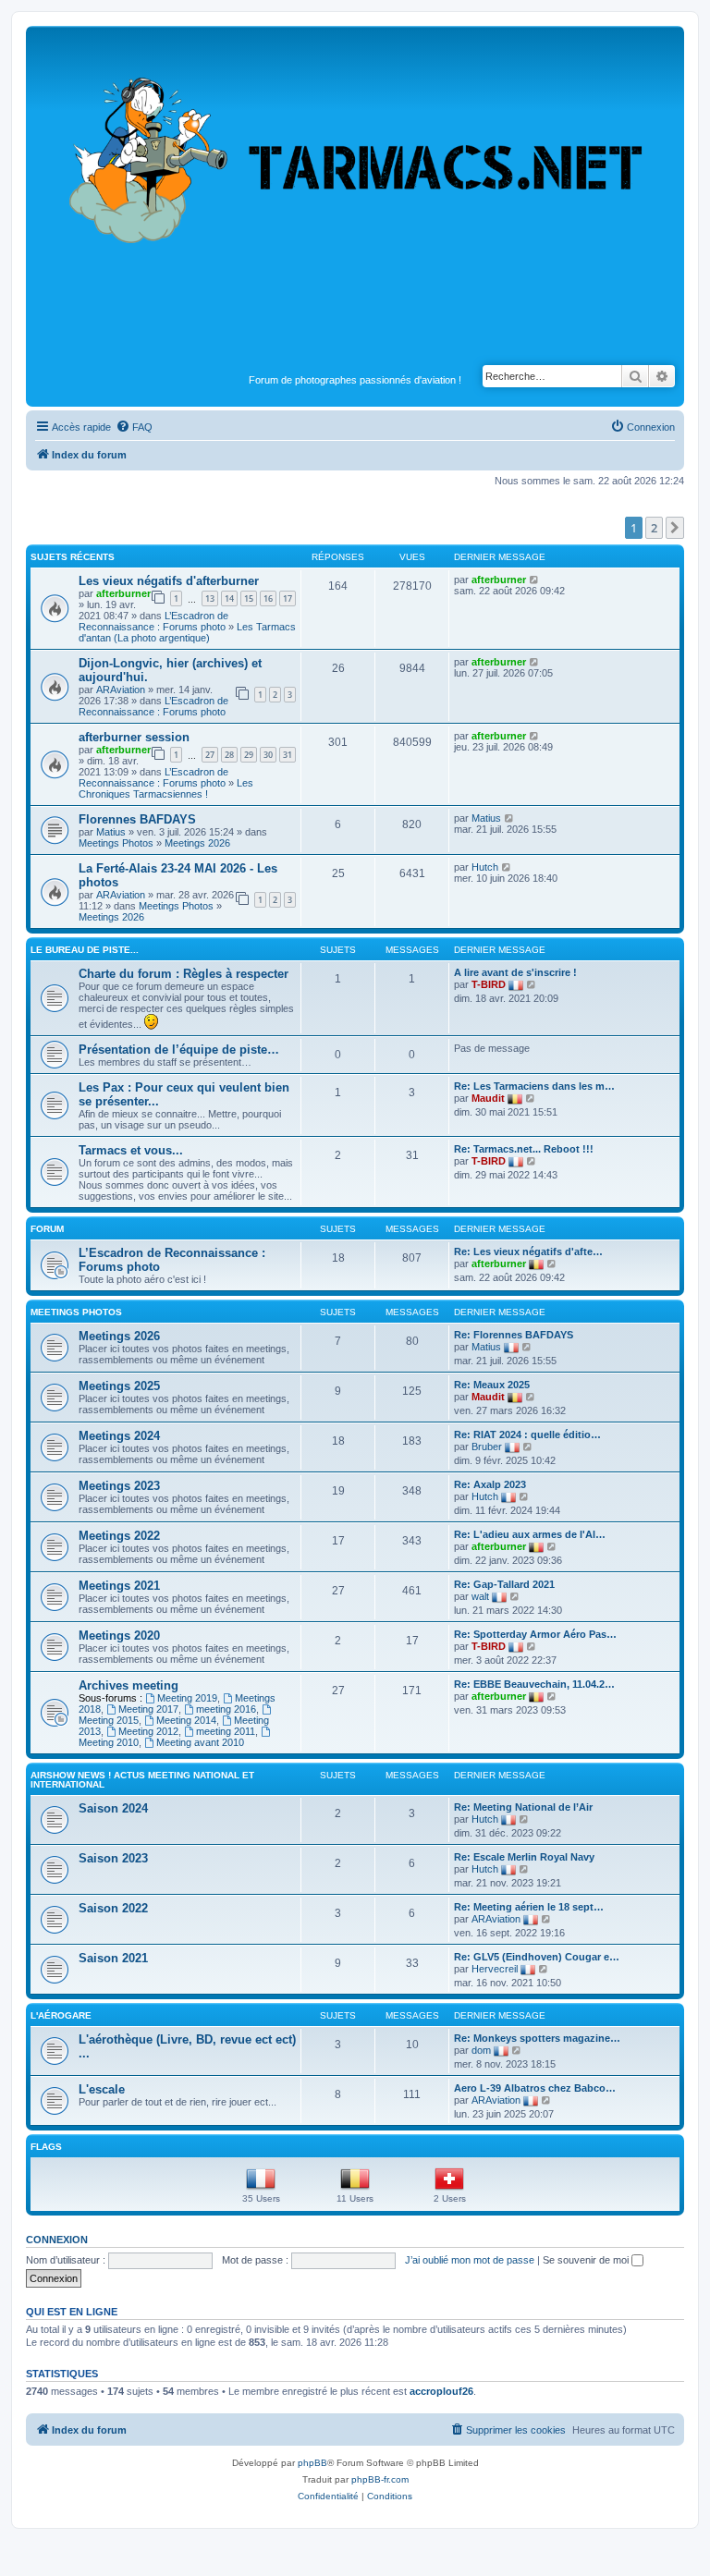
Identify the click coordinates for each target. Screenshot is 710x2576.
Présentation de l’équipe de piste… (179, 1050)
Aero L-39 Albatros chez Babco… (535, 2088)
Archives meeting (129, 1685)
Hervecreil (495, 1969)
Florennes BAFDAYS (137, 819)
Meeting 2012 (148, 1731)
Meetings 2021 (119, 1586)
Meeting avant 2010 (200, 1742)
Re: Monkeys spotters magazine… (537, 2038)
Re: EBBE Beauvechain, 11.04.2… (534, 1684)
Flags (46, 2147)
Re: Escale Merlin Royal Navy (524, 1857)
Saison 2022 (113, 1908)
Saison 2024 (113, 1808)
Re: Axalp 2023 (490, 1484)
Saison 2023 (113, 1858)
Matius (111, 832)
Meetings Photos (116, 843)
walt (480, 1596)
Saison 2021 (113, 1958)
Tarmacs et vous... (131, 1150)
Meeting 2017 (148, 1709)
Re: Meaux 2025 (492, 1385)
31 (288, 755)
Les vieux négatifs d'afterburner (169, 581)
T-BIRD (489, 984)
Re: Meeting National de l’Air (523, 1807)
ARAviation (121, 690)
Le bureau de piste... (85, 950)
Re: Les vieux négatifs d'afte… (528, 1251)
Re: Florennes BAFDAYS (514, 1335)
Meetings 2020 (119, 1636)
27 (210, 755)
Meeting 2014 (186, 1720)
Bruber (487, 1447)
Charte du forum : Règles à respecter (184, 974)
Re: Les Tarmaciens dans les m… (534, 1086)
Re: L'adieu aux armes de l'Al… (530, 1534)
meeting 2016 (226, 1709)
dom (481, 2050)
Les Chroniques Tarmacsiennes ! (166, 788)
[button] (675, 528)
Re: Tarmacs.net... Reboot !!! (524, 1149)
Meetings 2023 (119, 1486)
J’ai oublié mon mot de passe (470, 2260)
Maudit (488, 1098)
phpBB (312, 2463)
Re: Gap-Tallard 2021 (504, 1584)
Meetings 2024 (119, 1436)
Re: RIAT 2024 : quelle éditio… (527, 1435)
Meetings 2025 (119, 1386)
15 (249, 598)
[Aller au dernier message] (535, 580)
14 (229, 598)
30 (268, 755)
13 (210, 598)
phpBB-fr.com (380, 2479)
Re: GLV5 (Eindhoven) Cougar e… (537, 1957)
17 (288, 598)
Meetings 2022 (119, 1536)
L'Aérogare (61, 2015)
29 (249, 755)
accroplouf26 (441, 2391)
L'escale (102, 2089)
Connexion (57, 2240)
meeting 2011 (226, 1731)
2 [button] (654, 528)
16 (268, 598)
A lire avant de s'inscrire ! (515, 972)
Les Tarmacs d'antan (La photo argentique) (187, 632)
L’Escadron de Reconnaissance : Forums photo (153, 621)
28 (229, 755)
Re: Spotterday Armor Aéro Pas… (535, 1634)
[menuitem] (134, 427)
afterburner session (134, 737)
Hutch (485, 867)
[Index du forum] (355, 200)
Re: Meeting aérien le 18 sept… (529, 1907)
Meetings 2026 (197, 843)
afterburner (123, 593)
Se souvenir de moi (587, 2260)
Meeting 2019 (187, 1698)
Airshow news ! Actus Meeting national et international (142, 1780)
